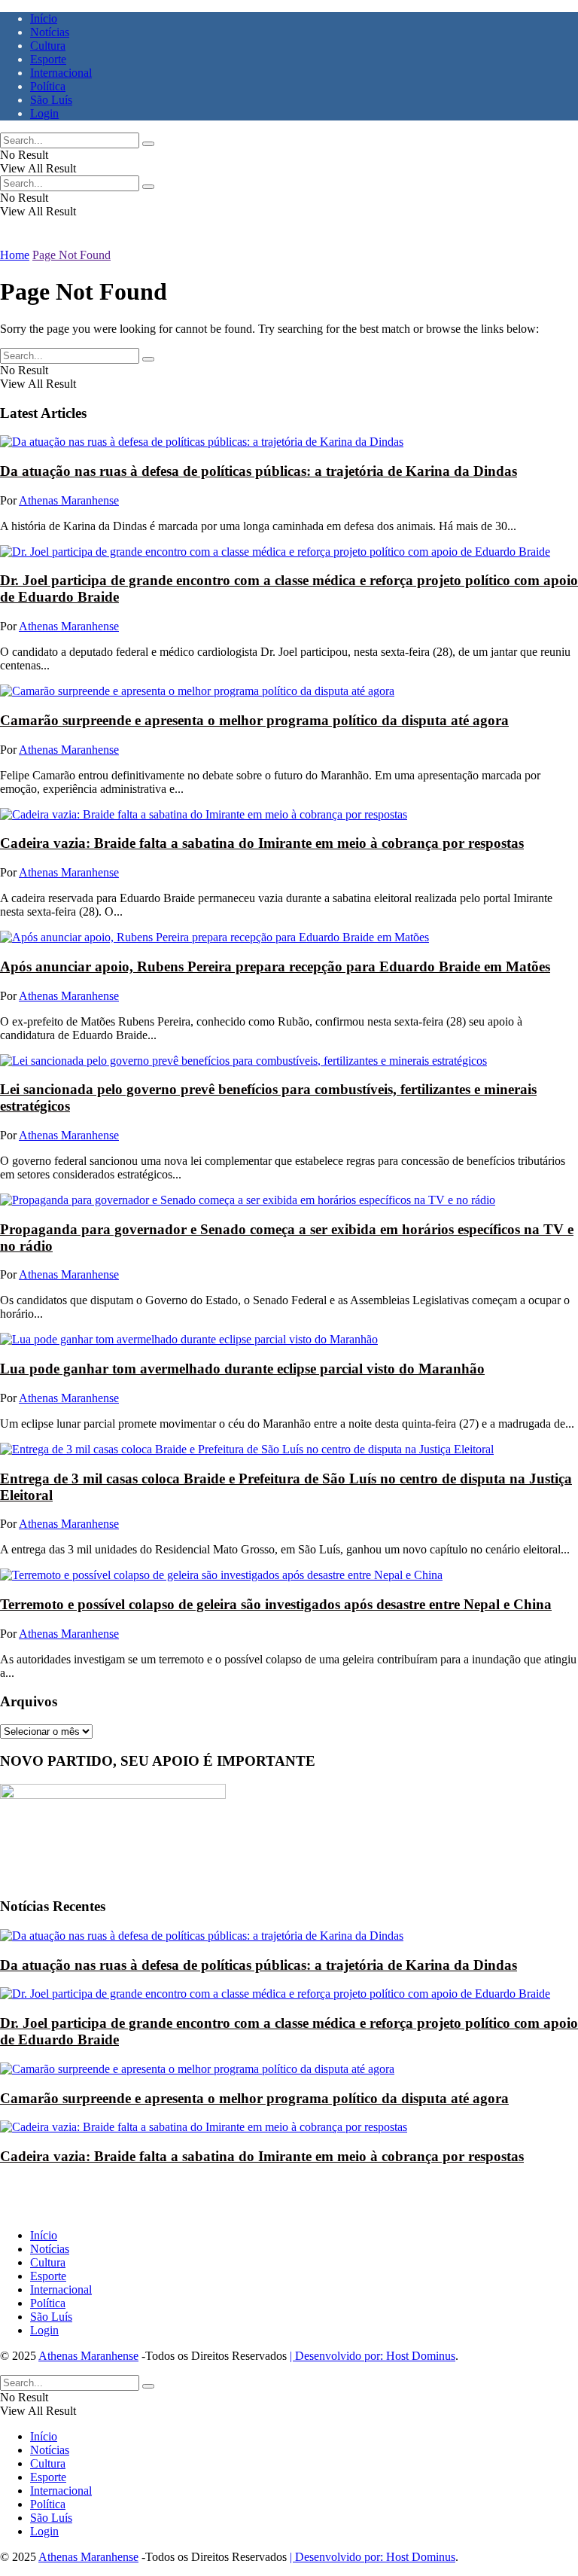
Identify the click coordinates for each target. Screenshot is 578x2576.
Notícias (50, 32)
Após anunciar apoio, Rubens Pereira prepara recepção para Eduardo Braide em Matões (275, 966)
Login (44, 113)
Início (44, 18)
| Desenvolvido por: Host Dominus (373, 2356)
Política (48, 86)
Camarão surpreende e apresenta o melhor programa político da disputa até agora (254, 720)
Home (15, 255)
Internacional (61, 73)
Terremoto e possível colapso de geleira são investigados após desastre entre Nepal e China (276, 1604)
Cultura (48, 46)
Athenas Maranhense (69, 500)
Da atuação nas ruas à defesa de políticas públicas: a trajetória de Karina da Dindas (259, 471)
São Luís (51, 100)
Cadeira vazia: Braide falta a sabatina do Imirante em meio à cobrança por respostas (262, 843)
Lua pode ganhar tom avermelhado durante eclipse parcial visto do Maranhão (242, 1369)
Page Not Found (71, 255)
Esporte (48, 59)
